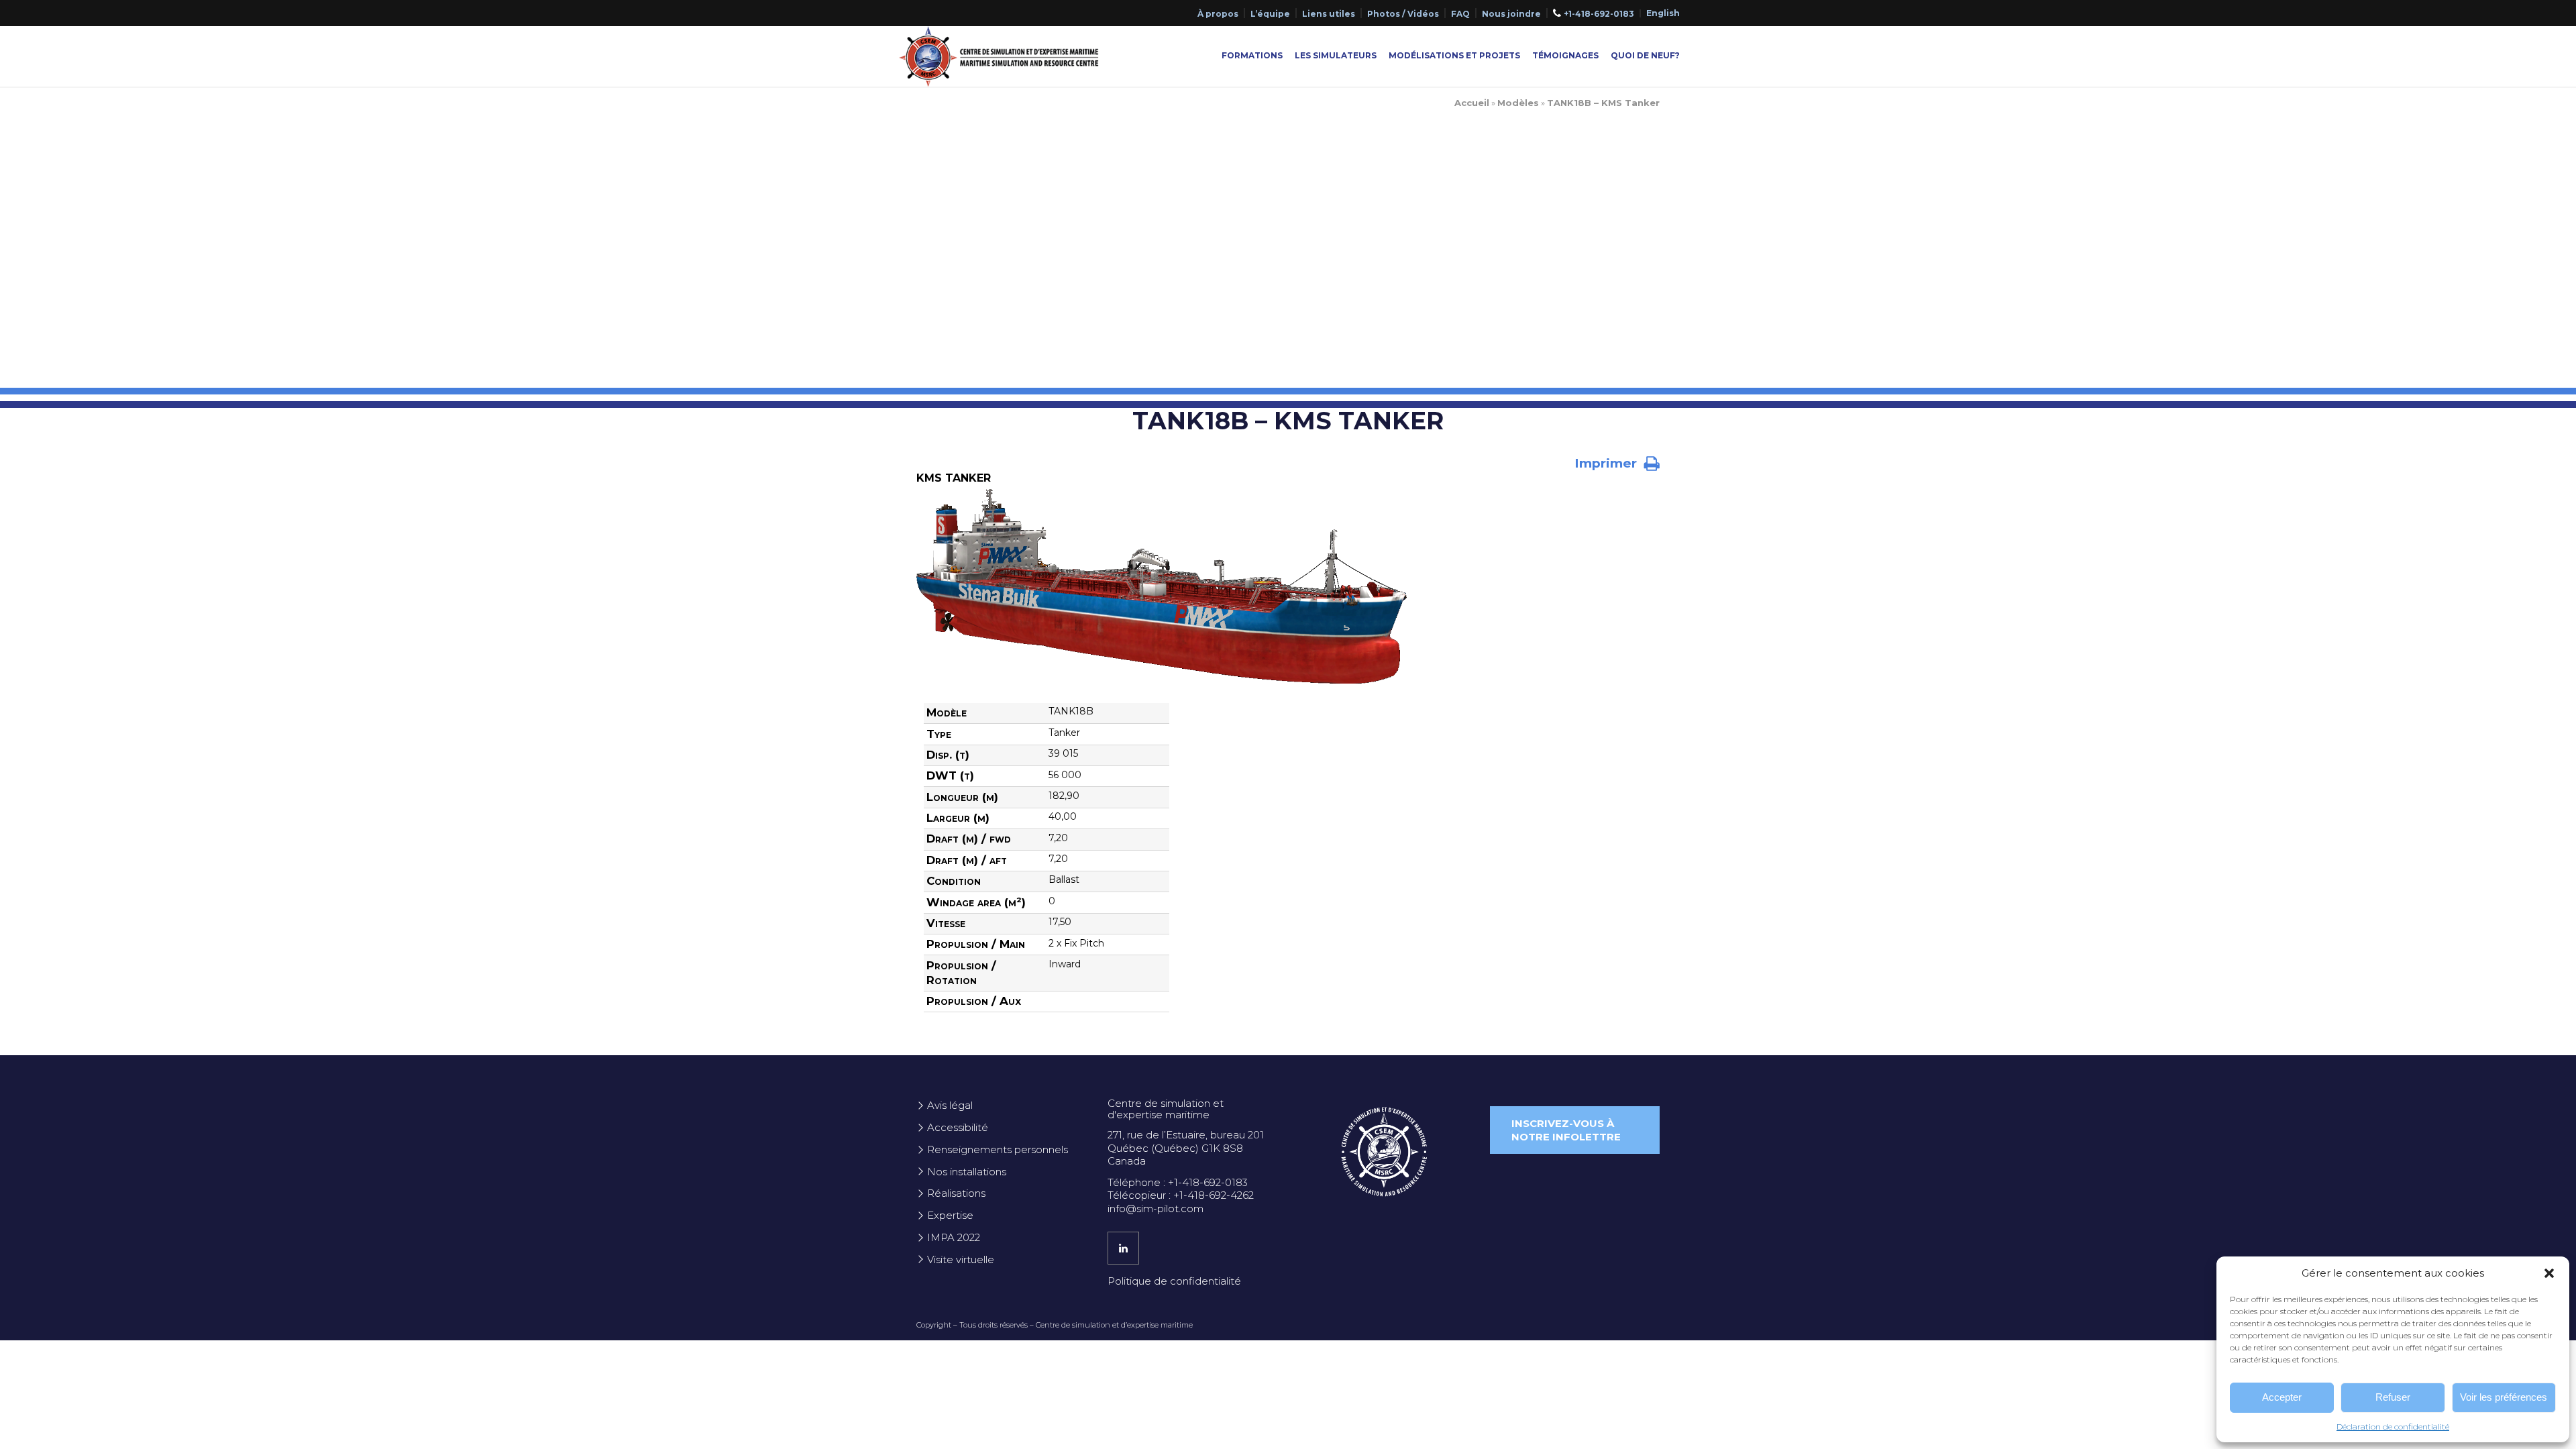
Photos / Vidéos (1403, 14)
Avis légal (950, 1105)
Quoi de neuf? (1645, 55)
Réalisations (956, 1193)
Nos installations (967, 1172)
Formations (1252, 55)
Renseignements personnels (998, 1149)
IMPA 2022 (954, 1237)
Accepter (2282, 1397)
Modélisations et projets (1454, 55)
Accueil (1472, 103)
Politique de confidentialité (1174, 1281)
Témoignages (1565, 55)
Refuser (2393, 1397)
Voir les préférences (2504, 1397)
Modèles (1518, 103)
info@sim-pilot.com (1156, 1209)
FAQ (1460, 14)
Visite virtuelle (961, 1259)
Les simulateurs (1336, 55)
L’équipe (1270, 14)
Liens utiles (1329, 14)
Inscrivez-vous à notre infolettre (1566, 1130)
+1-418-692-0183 (1599, 14)
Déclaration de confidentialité (2393, 1427)
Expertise (950, 1215)
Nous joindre (1511, 14)
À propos (1218, 14)
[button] (2549, 1273)
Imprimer (1607, 463)
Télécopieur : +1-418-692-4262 (1181, 1195)
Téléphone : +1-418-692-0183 (1178, 1182)
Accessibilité (958, 1127)
